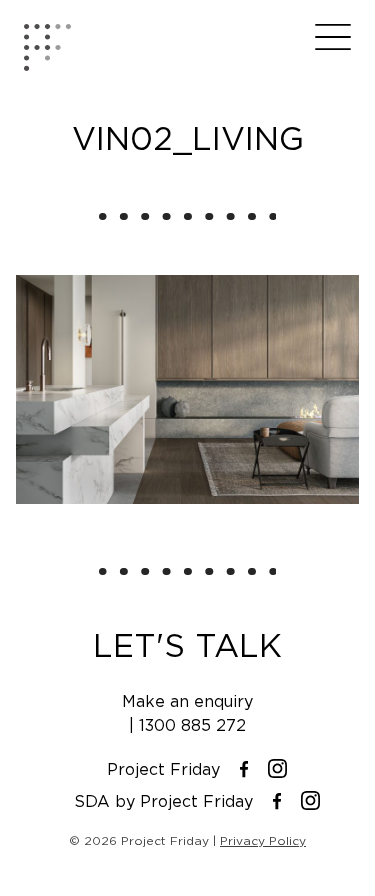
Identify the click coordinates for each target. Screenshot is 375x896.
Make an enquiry (187, 702)
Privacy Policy (263, 840)
